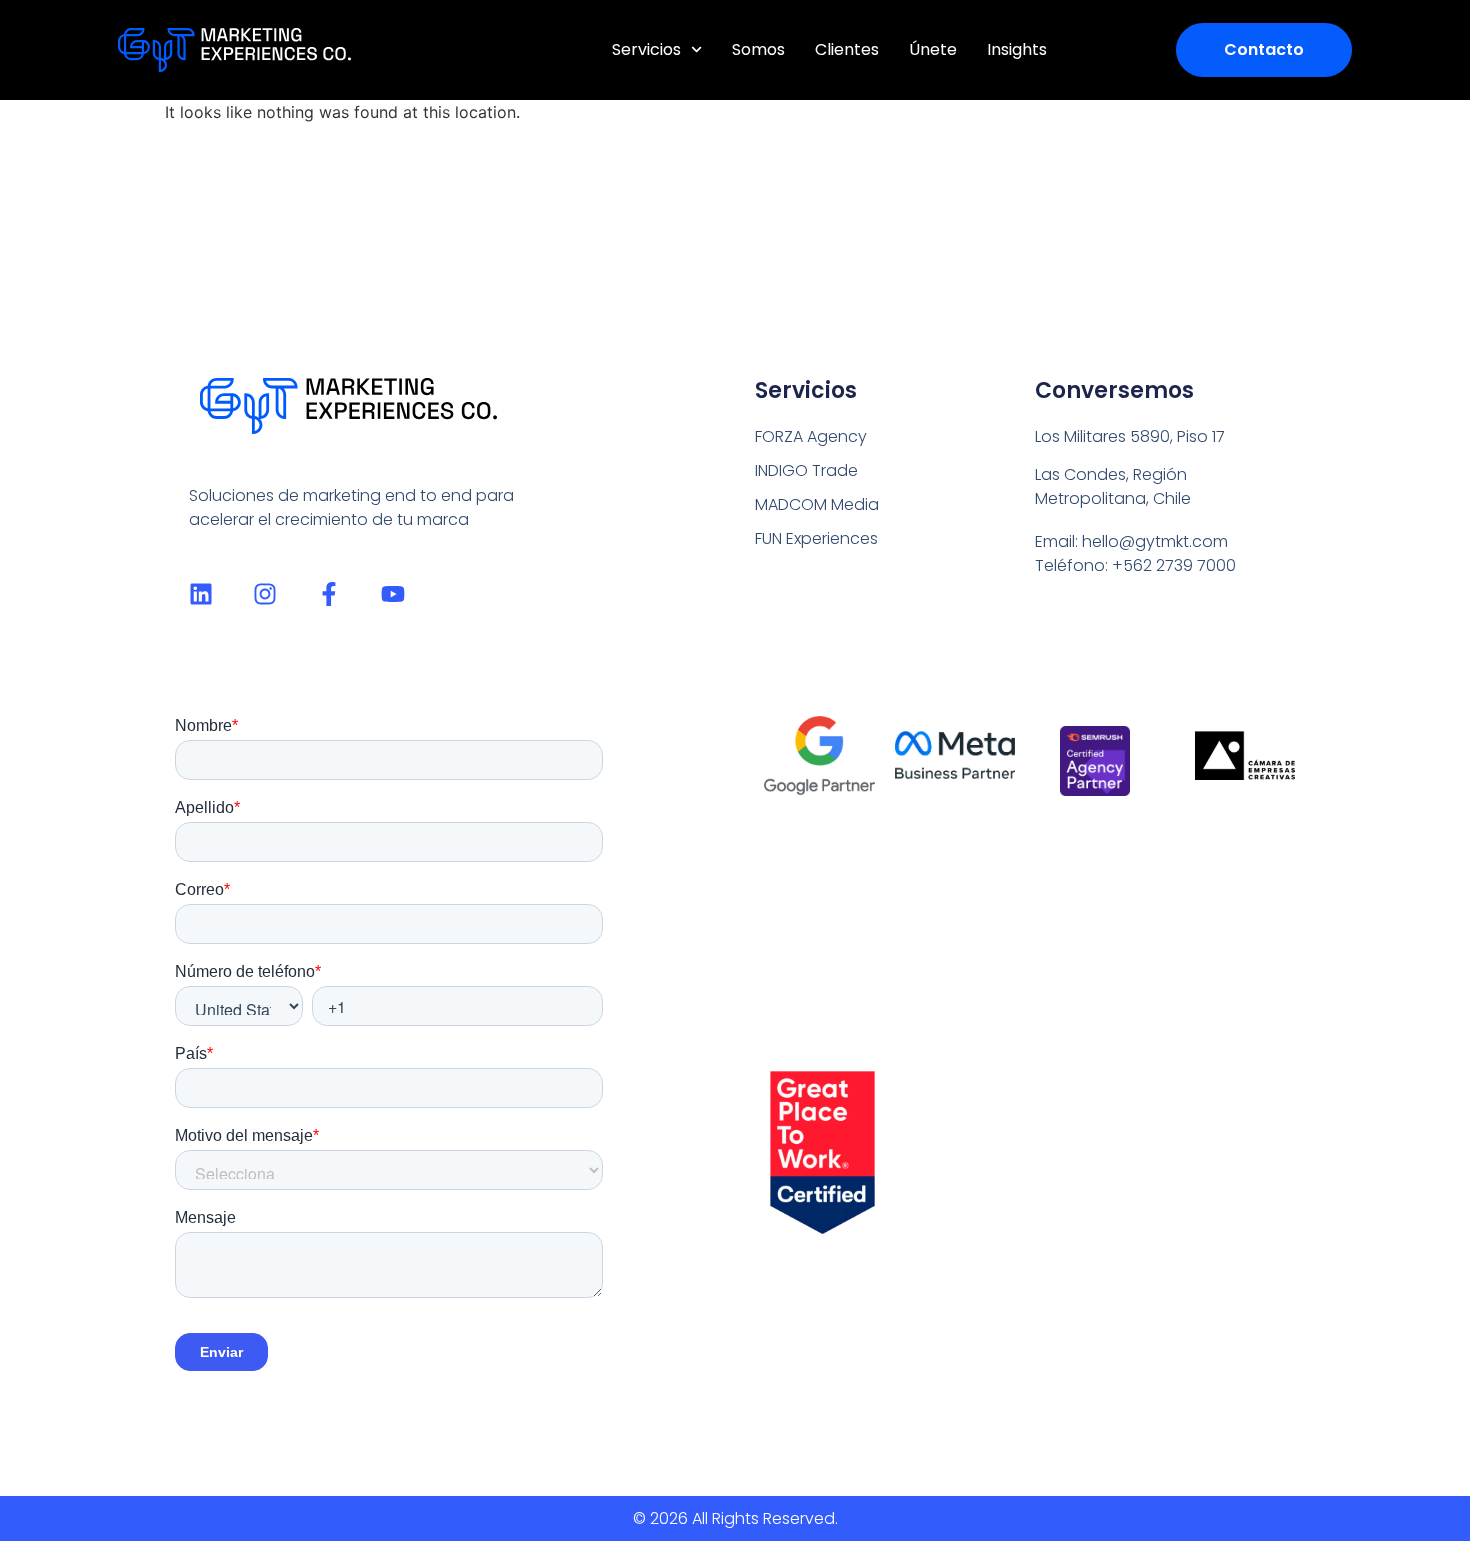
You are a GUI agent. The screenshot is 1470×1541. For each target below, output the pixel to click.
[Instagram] (265, 594)
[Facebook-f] (329, 594)
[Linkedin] (201, 594)
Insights (1017, 49)
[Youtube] (393, 594)
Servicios (646, 49)
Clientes (847, 49)
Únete (933, 49)
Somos (758, 49)
